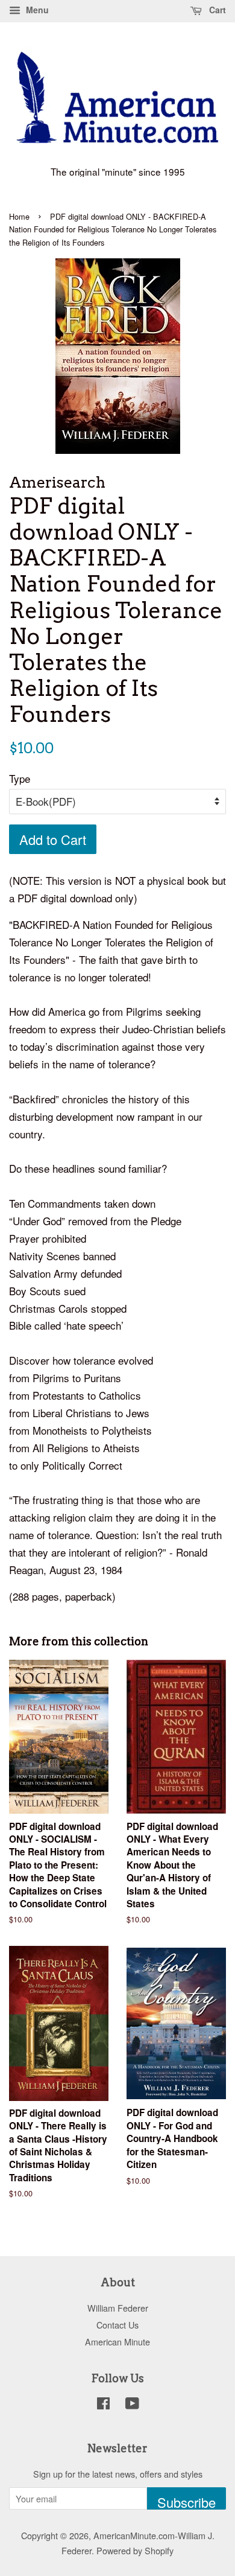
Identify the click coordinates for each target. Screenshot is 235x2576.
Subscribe (186, 2501)
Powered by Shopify (135, 2550)
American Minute (117, 2342)
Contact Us (117, 2325)
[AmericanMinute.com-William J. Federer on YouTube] (132, 2405)
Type (20, 778)
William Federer (118, 2308)
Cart (216, 10)
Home (19, 216)
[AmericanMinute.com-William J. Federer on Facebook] (103, 2405)
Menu (36, 10)
